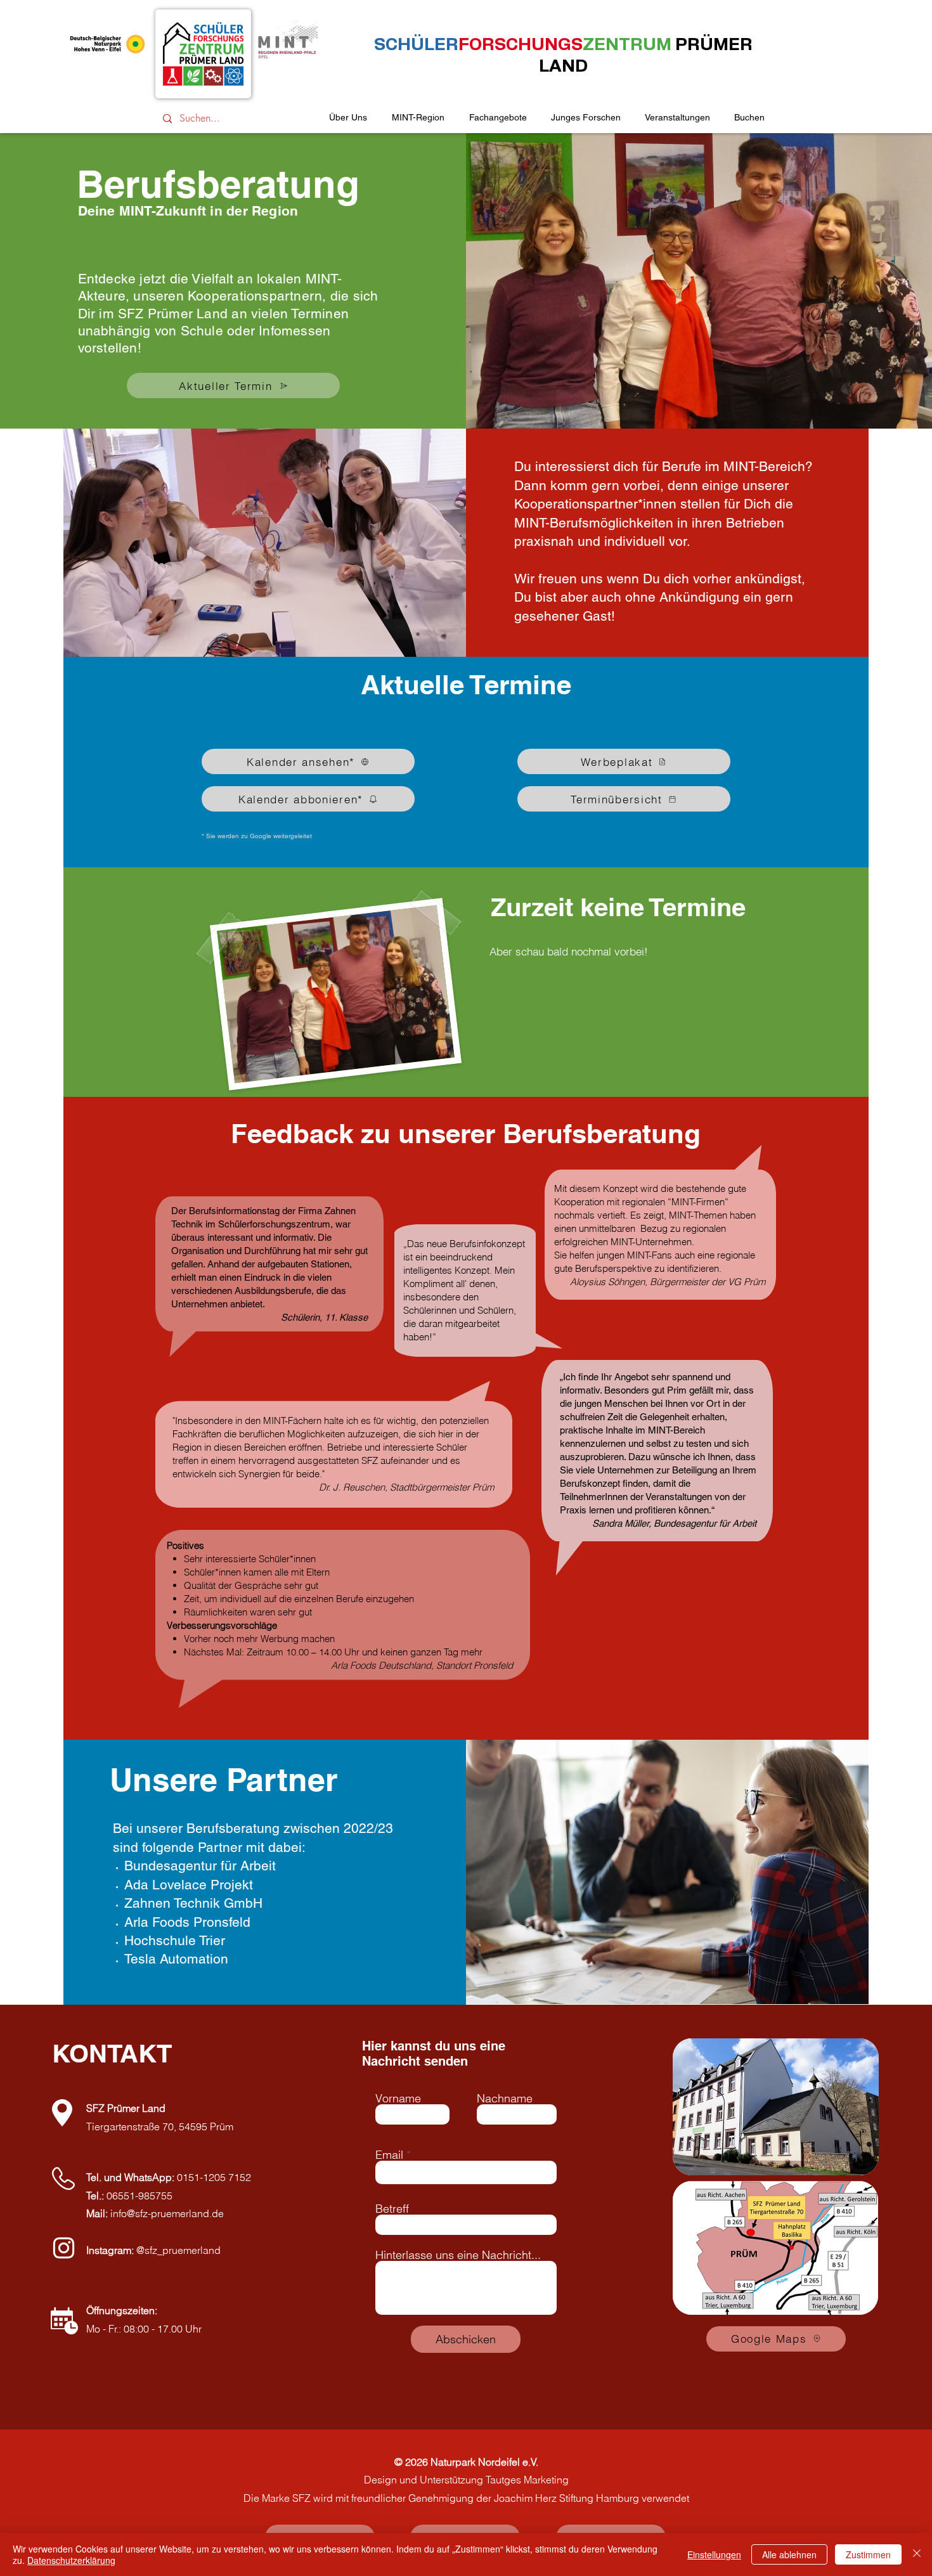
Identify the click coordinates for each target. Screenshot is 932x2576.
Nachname (505, 2099)
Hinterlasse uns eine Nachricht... (458, 2255)
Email (389, 2155)
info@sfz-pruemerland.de (167, 2213)
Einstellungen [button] (714, 2554)
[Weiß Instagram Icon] (64, 2248)
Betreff (392, 2209)
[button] (677, 118)
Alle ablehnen (789, 2554)
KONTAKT (112, 2053)
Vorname (398, 2099)
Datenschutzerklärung (71, 2560)
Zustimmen (868, 2554)
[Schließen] (917, 2554)
